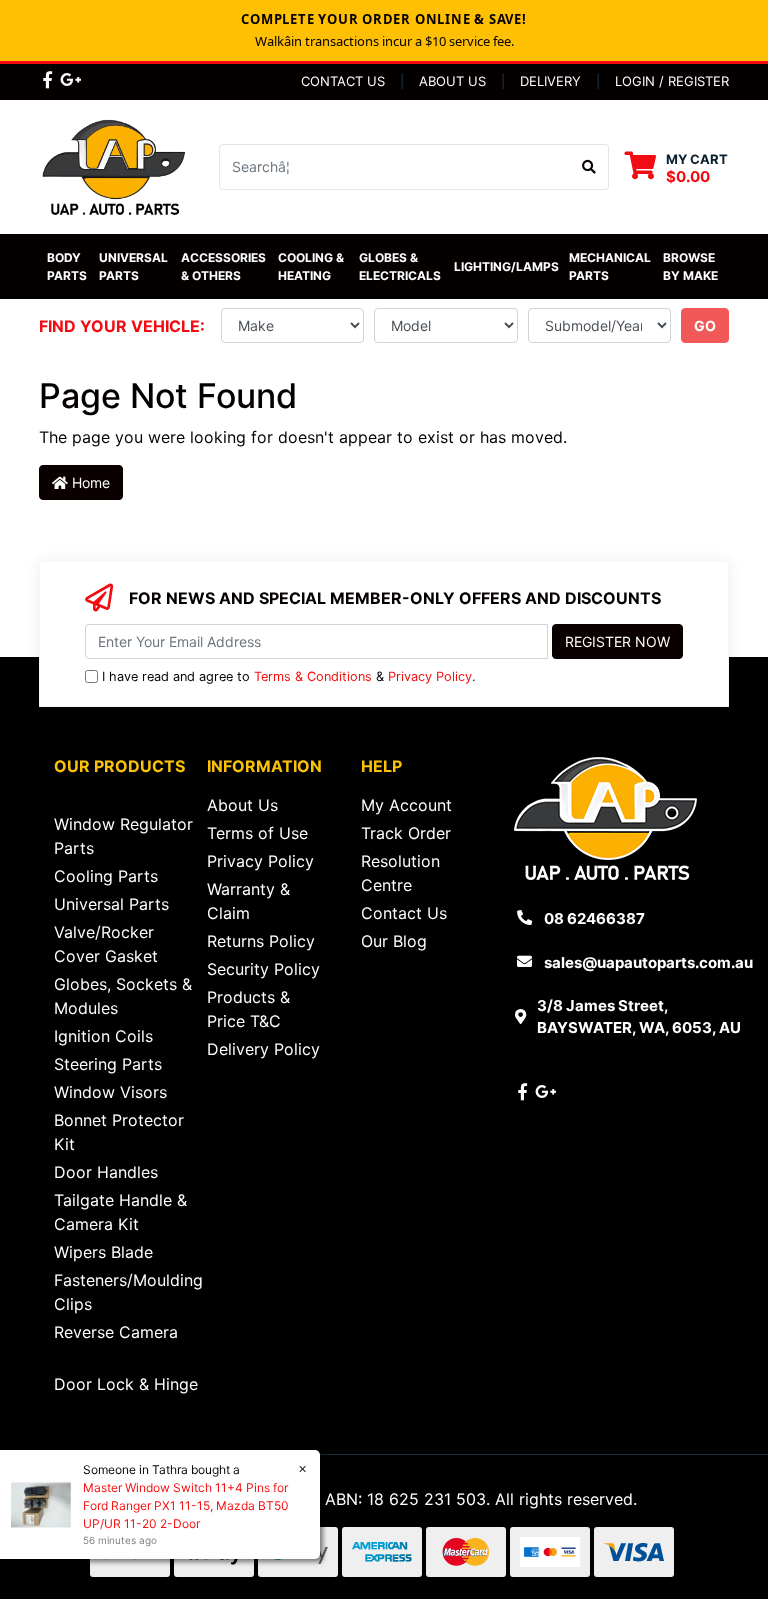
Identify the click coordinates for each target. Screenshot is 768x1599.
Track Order (406, 833)
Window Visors (110, 1092)
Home (89, 482)
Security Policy (263, 969)
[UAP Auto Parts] (114, 165)
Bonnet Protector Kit (119, 1132)
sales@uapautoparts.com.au (648, 962)
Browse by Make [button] (690, 266)
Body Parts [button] (67, 266)
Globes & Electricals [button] (400, 266)
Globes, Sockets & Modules (123, 996)
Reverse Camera (116, 1332)
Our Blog (394, 941)
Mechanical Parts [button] (611, 266)
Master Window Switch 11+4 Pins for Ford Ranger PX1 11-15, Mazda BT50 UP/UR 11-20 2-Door (186, 1505)
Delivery (550, 81)
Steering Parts (108, 1064)
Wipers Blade (103, 1252)
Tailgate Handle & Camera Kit (120, 1212)
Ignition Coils (103, 1036)
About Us (452, 81)
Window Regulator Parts (123, 836)
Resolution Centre (400, 873)
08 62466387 (594, 918)
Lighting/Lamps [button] (506, 266)
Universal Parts (135, 266)
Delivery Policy (263, 1049)
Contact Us (343, 81)
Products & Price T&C (248, 1009)
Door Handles (106, 1172)
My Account (406, 805)
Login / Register (672, 81)
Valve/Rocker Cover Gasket (106, 944)
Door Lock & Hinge (126, 1384)
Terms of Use (257, 833)
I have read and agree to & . (289, 676)
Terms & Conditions (313, 676)
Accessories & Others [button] (225, 266)
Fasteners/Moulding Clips (128, 1292)
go (705, 325)
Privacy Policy (430, 676)
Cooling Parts (106, 876)
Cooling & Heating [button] (312, 266)
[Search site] (589, 167)
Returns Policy (261, 941)
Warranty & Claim (248, 901)
